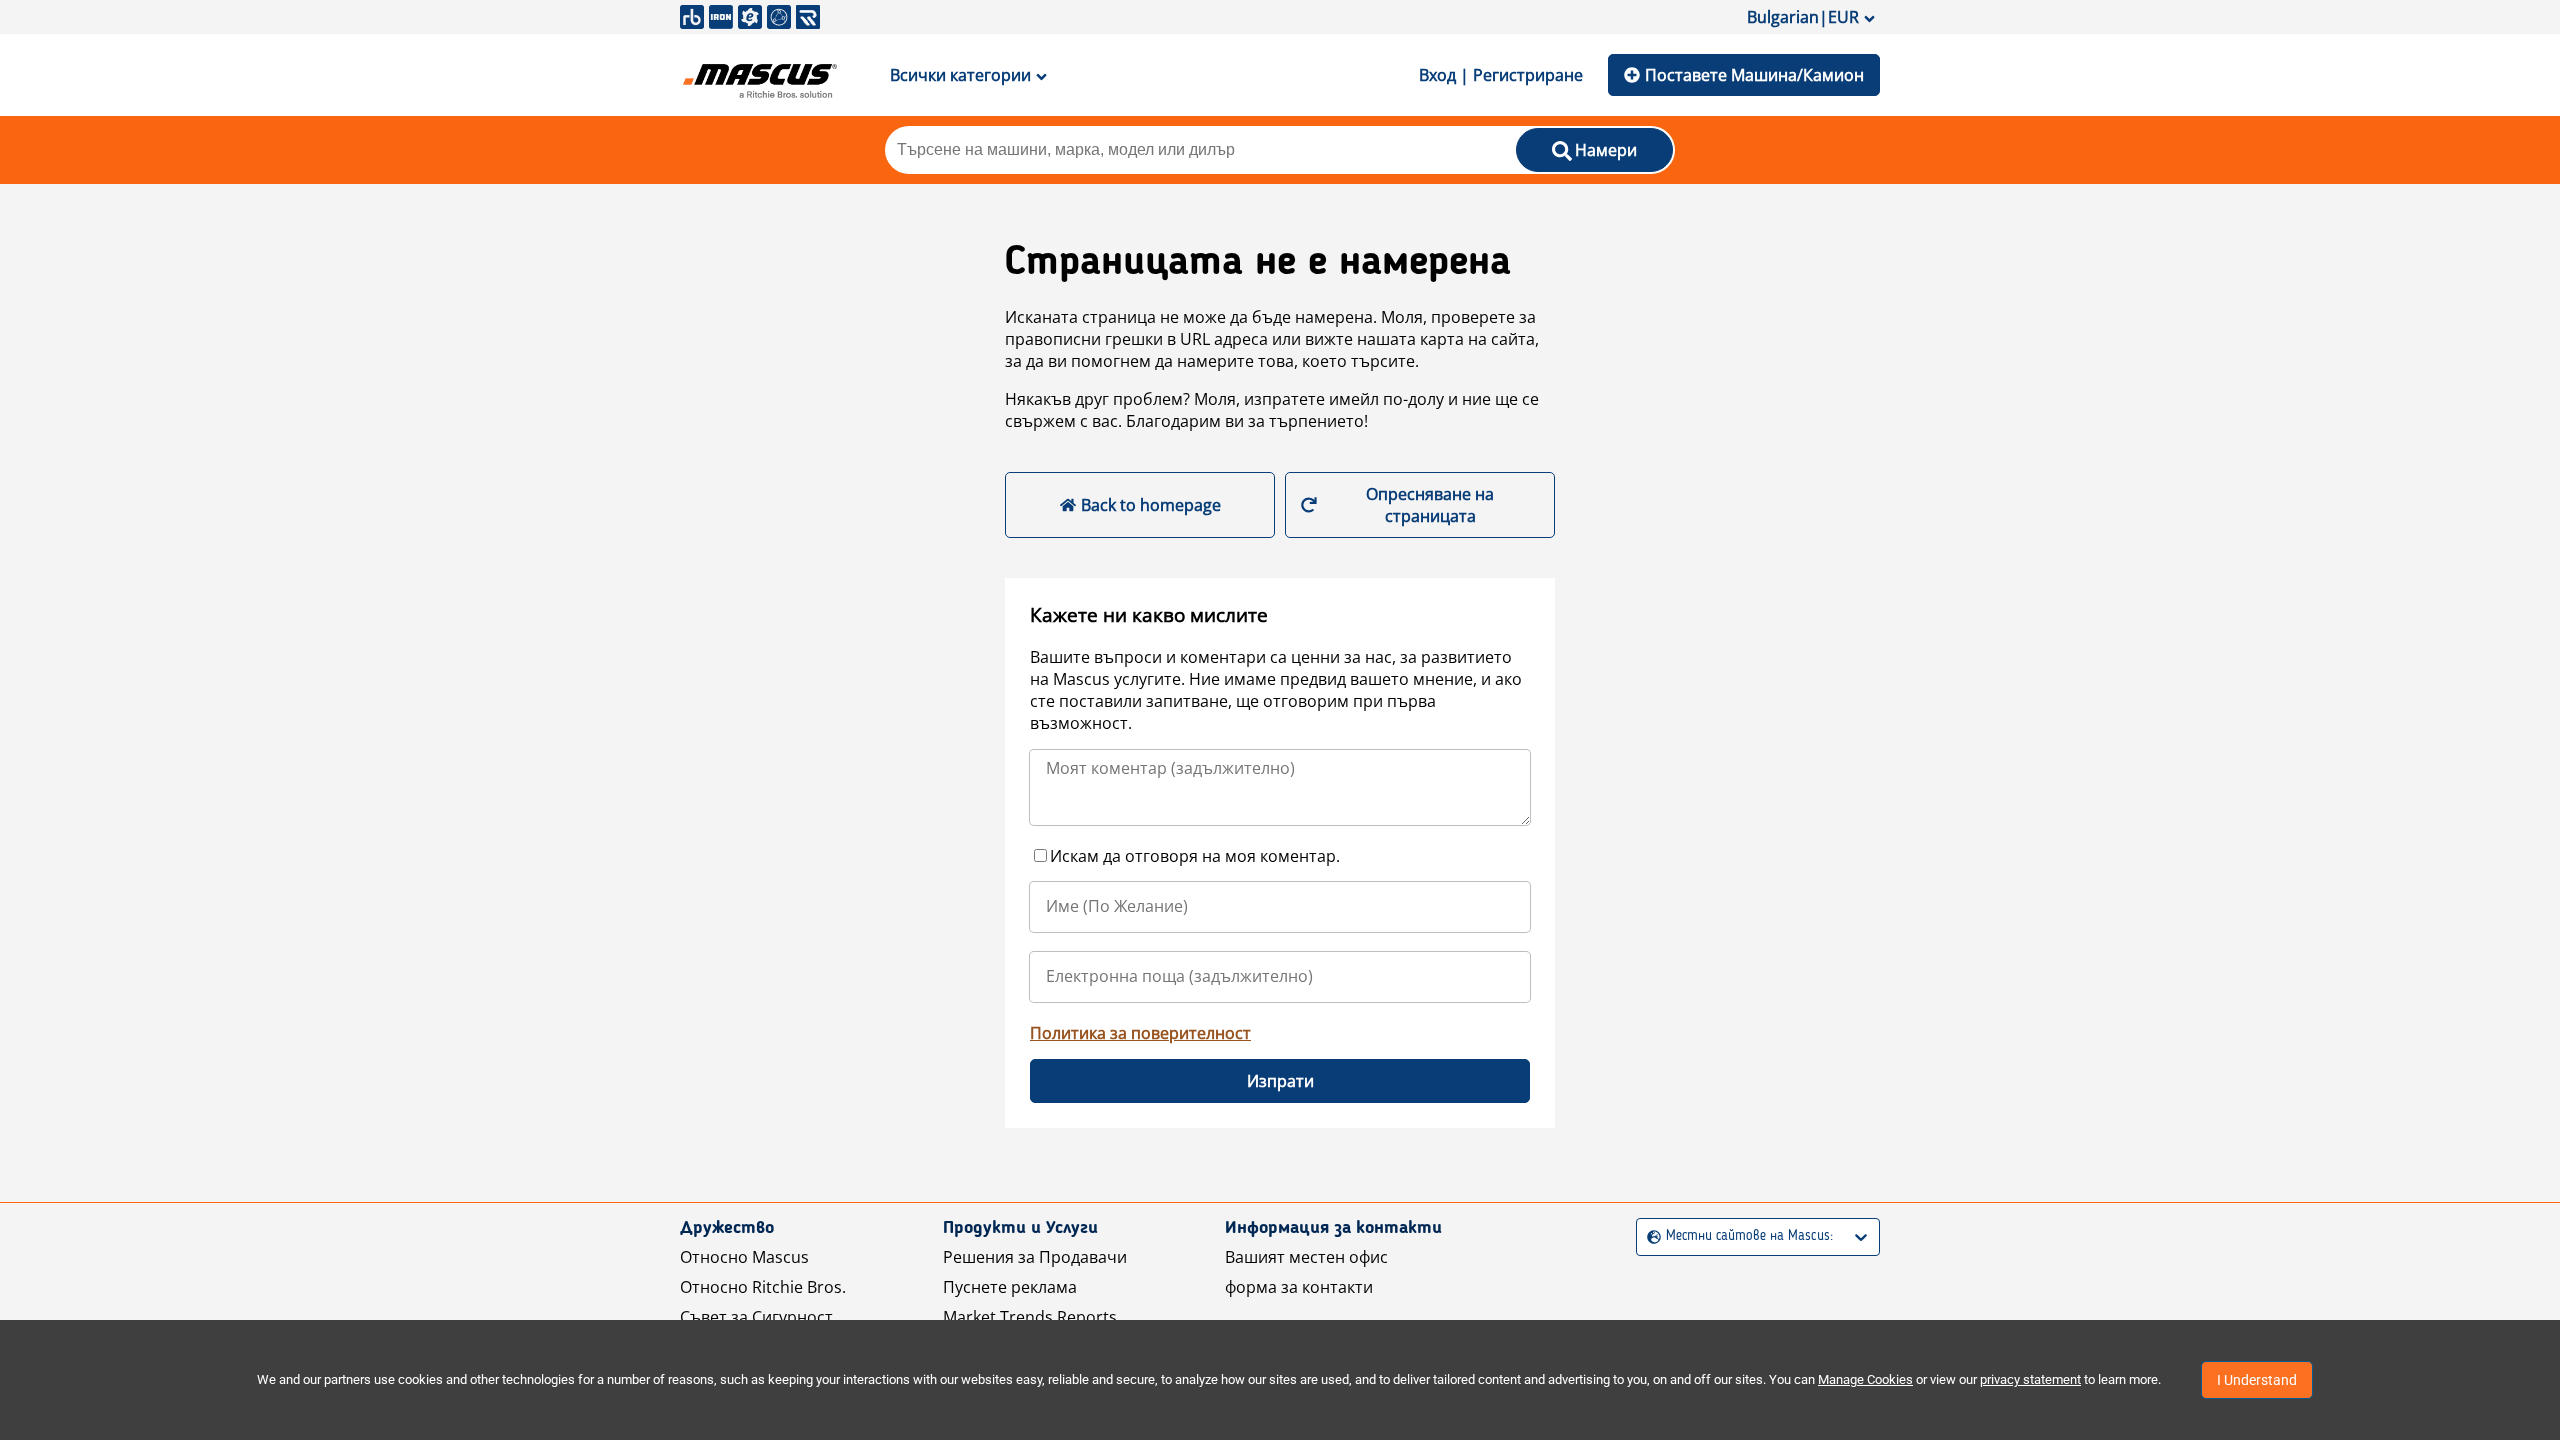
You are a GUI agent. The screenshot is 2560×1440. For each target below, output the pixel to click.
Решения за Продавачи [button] (1035, 1257)
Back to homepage (1151, 505)
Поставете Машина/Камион (1754, 75)
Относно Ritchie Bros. (763, 1287)
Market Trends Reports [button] (1030, 1317)
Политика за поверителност (1140, 1033)
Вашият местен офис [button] (1306, 1257)
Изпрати (1280, 1081)
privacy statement (2030, 1379)
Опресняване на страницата (1430, 505)
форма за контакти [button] (1299, 1287)
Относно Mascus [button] (744, 1257)
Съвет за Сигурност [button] (756, 1317)
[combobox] (1649, 1236)
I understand (2257, 1380)
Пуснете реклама (1010, 1287)
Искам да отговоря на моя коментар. (1195, 856)
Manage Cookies (1865, 1379)
